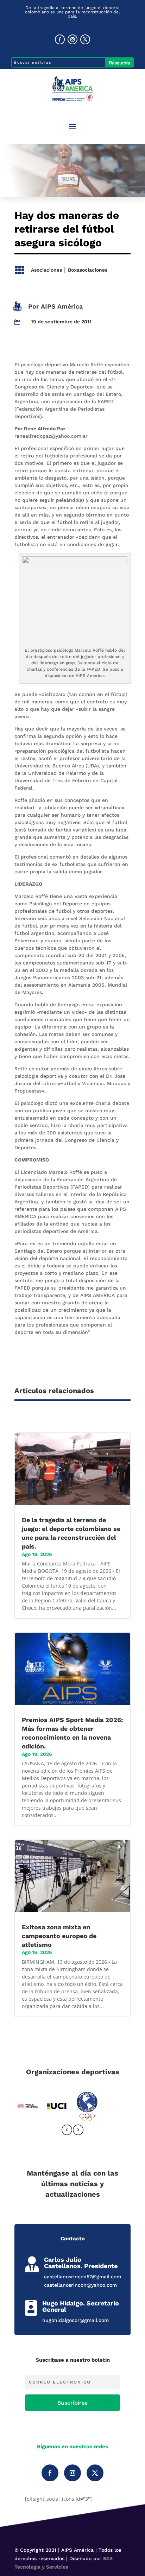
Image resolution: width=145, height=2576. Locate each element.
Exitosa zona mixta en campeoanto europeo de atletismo (59, 1936)
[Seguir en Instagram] (72, 39)
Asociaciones (46, 270)
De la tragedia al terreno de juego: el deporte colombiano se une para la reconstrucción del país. (72, 12)
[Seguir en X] (85, 39)
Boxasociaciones (88, 270)
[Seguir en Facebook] (60, 39)
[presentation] (67, 2131)
